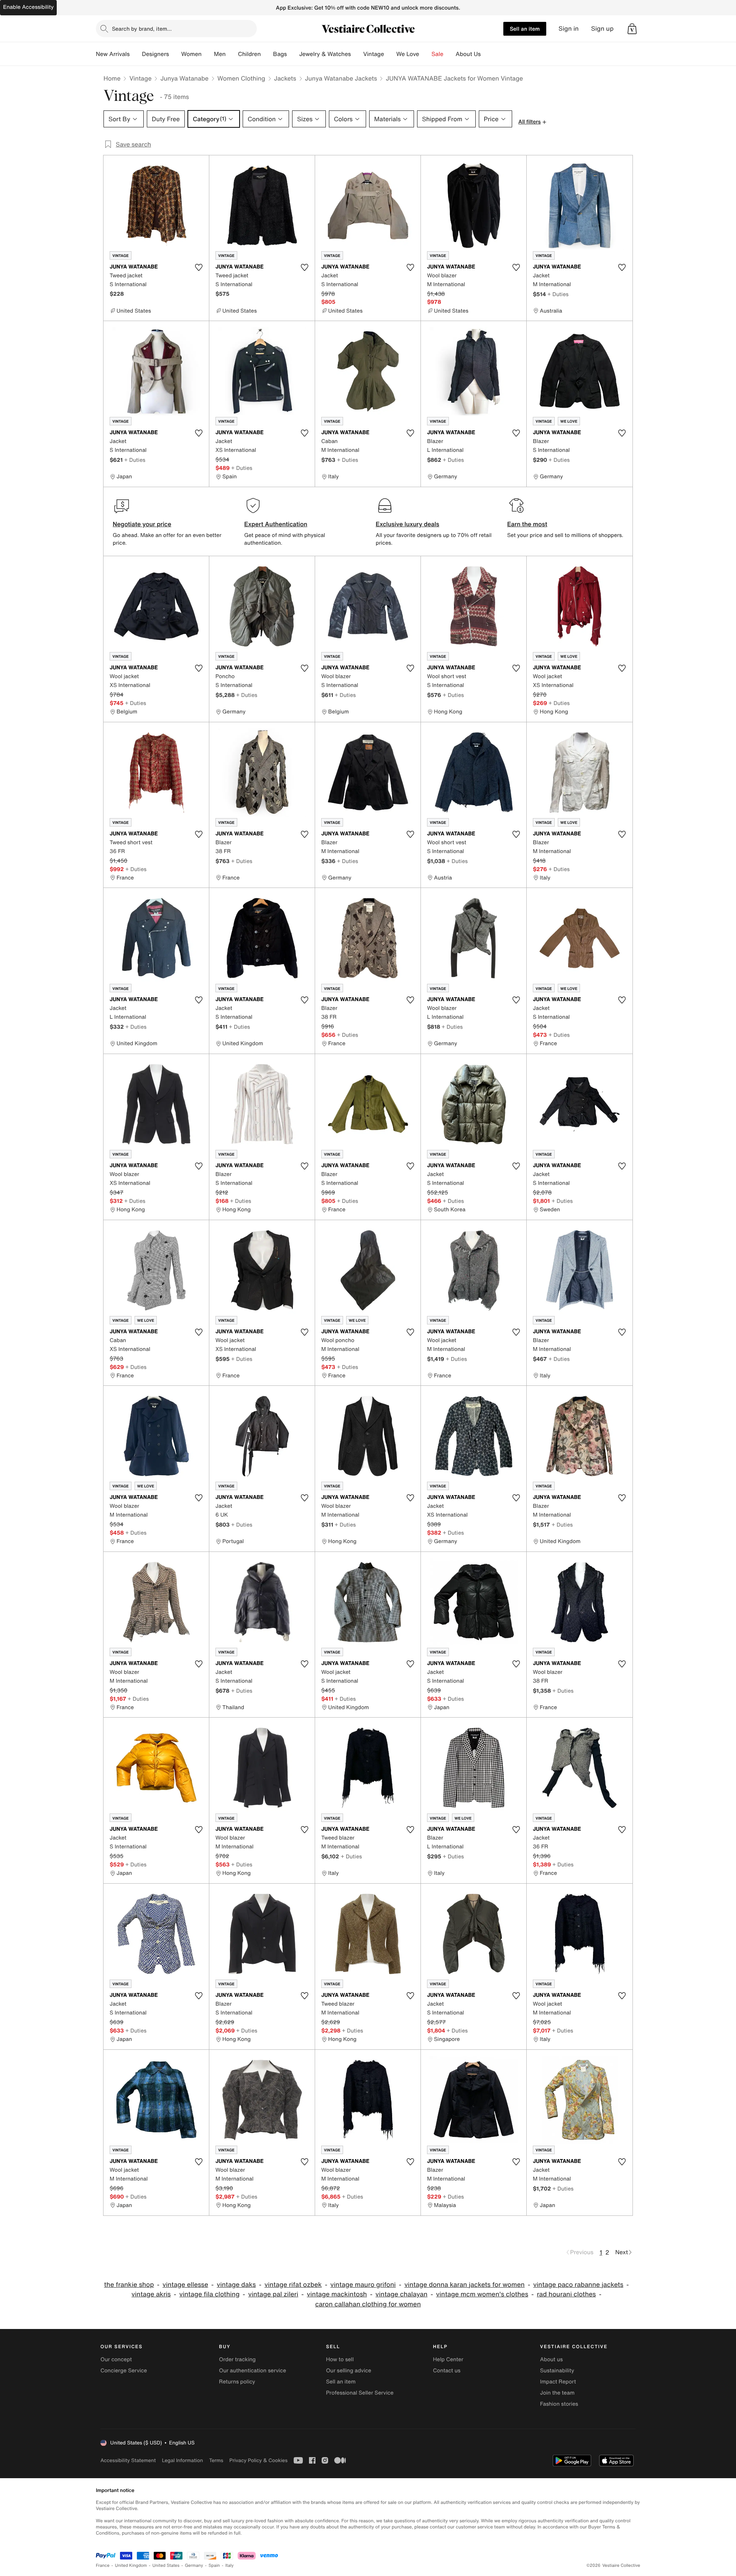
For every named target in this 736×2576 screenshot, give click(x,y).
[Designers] (175, 54)
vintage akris (151, 2294)
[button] (632, 29)
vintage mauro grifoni (363, 2285)
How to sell (340, 2359)
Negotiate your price (142, 524)
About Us (468, 54)
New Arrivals (113, 54)
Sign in (569, 29)
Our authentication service (252, 2371)
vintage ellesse (185, 2285)
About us (551, 2359)
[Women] (208, 54)
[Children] (267, 54)
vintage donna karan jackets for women (465, 2285)
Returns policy (237, 2382)
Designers (155, 54)
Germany (194, 2565)
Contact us (447, 2371)
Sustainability (557, 2371)
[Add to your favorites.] (199, 267)
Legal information (182, 2460)
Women (191, 54)
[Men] (232, 54)
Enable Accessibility (28, 7)
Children (250, 54)
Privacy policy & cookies (258, 2460)
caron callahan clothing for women (368, 2304)
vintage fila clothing (209, 2294)
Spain (214, 2565)
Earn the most (527, 524)
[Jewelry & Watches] (357, 54)
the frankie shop (129, 2285)
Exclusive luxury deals (407, 524)
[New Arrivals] (136, 54)
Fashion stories (559, 2404)
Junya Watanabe (184, 78)
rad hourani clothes (566, 2294)
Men (220, 54)
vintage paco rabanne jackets (578, 2285)
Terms (216, 2460)
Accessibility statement (128, 2460)
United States (166, 2565)
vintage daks (237, 2285)
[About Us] (487, 54)
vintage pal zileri (273, 2294)
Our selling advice (348, 2371)
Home (112, 78)
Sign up (602, 29)
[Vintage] (390, 54)
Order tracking (237, 2359)
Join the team (557, 2393)
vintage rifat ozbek (293, 2285)
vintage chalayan (402, 2294)
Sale (438, 54)
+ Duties (558, 294)
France (103, 2565)
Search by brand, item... (142, 29)
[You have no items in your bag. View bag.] (632, 29)
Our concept (116, 2359)
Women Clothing (241, 78)
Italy (230, 2565)
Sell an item (525, 29)
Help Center (448, 2359)
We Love (408, 54)
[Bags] (293, 54)
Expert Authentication (276, 524)
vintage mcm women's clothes (482, 2294)
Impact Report (558, 2382)
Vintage (373, 54)
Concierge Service (124, 2371)
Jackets (285, 78)
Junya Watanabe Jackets (341, 78)
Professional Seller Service (360, 2393)
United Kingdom (131, 2565)
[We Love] (426, 54)
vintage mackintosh (337, 2294)
